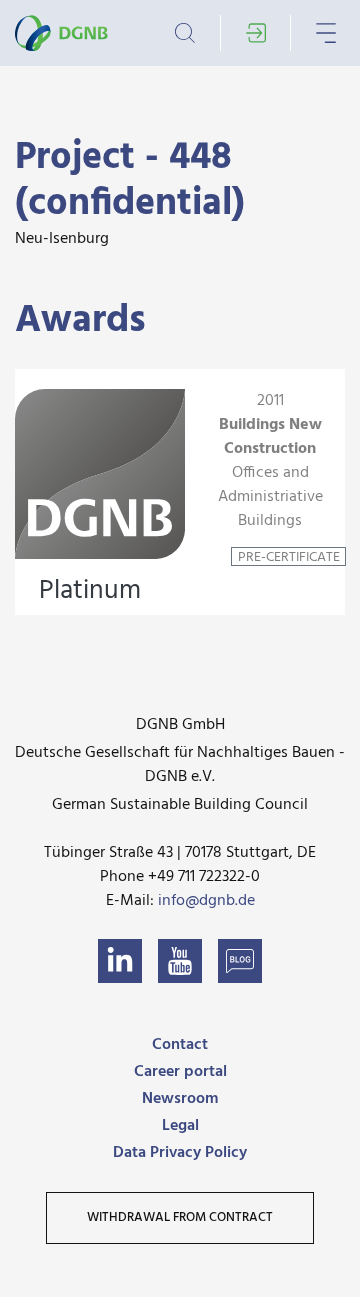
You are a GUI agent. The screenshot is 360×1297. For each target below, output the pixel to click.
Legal (180, 1126)
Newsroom (180, 1099)
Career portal (180, 1072)
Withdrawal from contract (180, 1217)
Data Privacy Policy (180, 1153)
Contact (180, 1045)
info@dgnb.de (206, 901)
